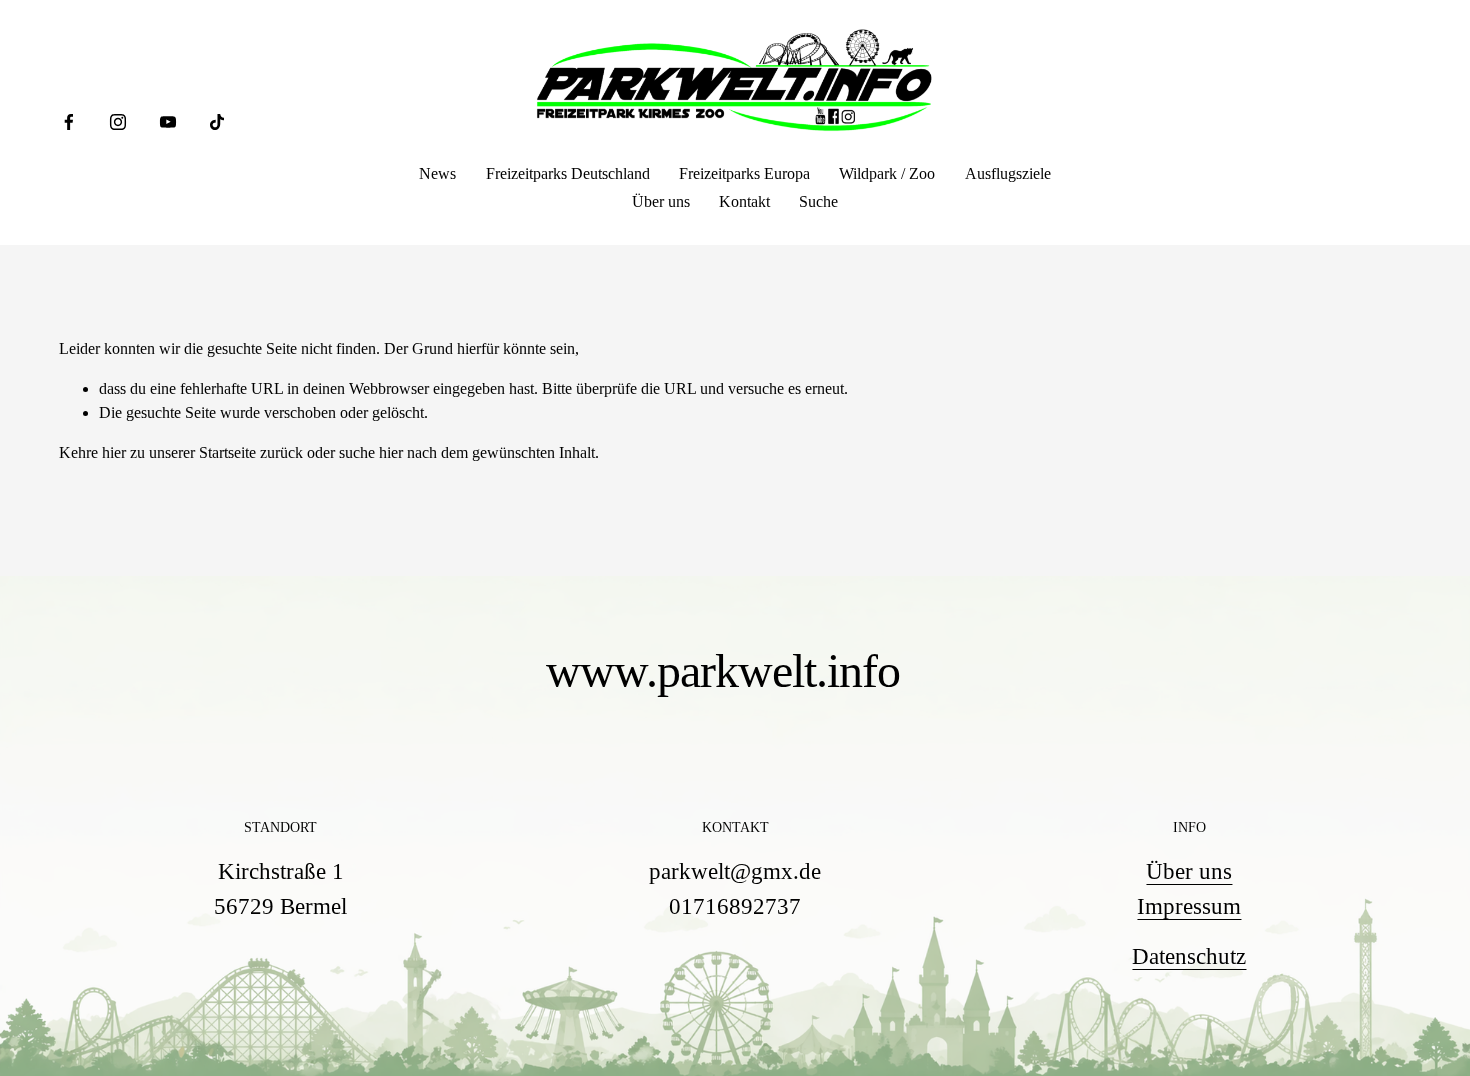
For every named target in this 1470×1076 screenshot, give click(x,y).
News (437, 173)
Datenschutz (1189, 956)
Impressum (1189, 906)
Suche (818, 201)
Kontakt (744, 201)
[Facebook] (69, 122)
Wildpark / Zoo (887, 173)
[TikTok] (217, 122)
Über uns (661, 201)
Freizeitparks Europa (744, 173)
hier (114, 452)
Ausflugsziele (1008, 173)
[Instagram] (118, 122)
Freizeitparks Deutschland (568, 173)
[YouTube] (168, 122)
